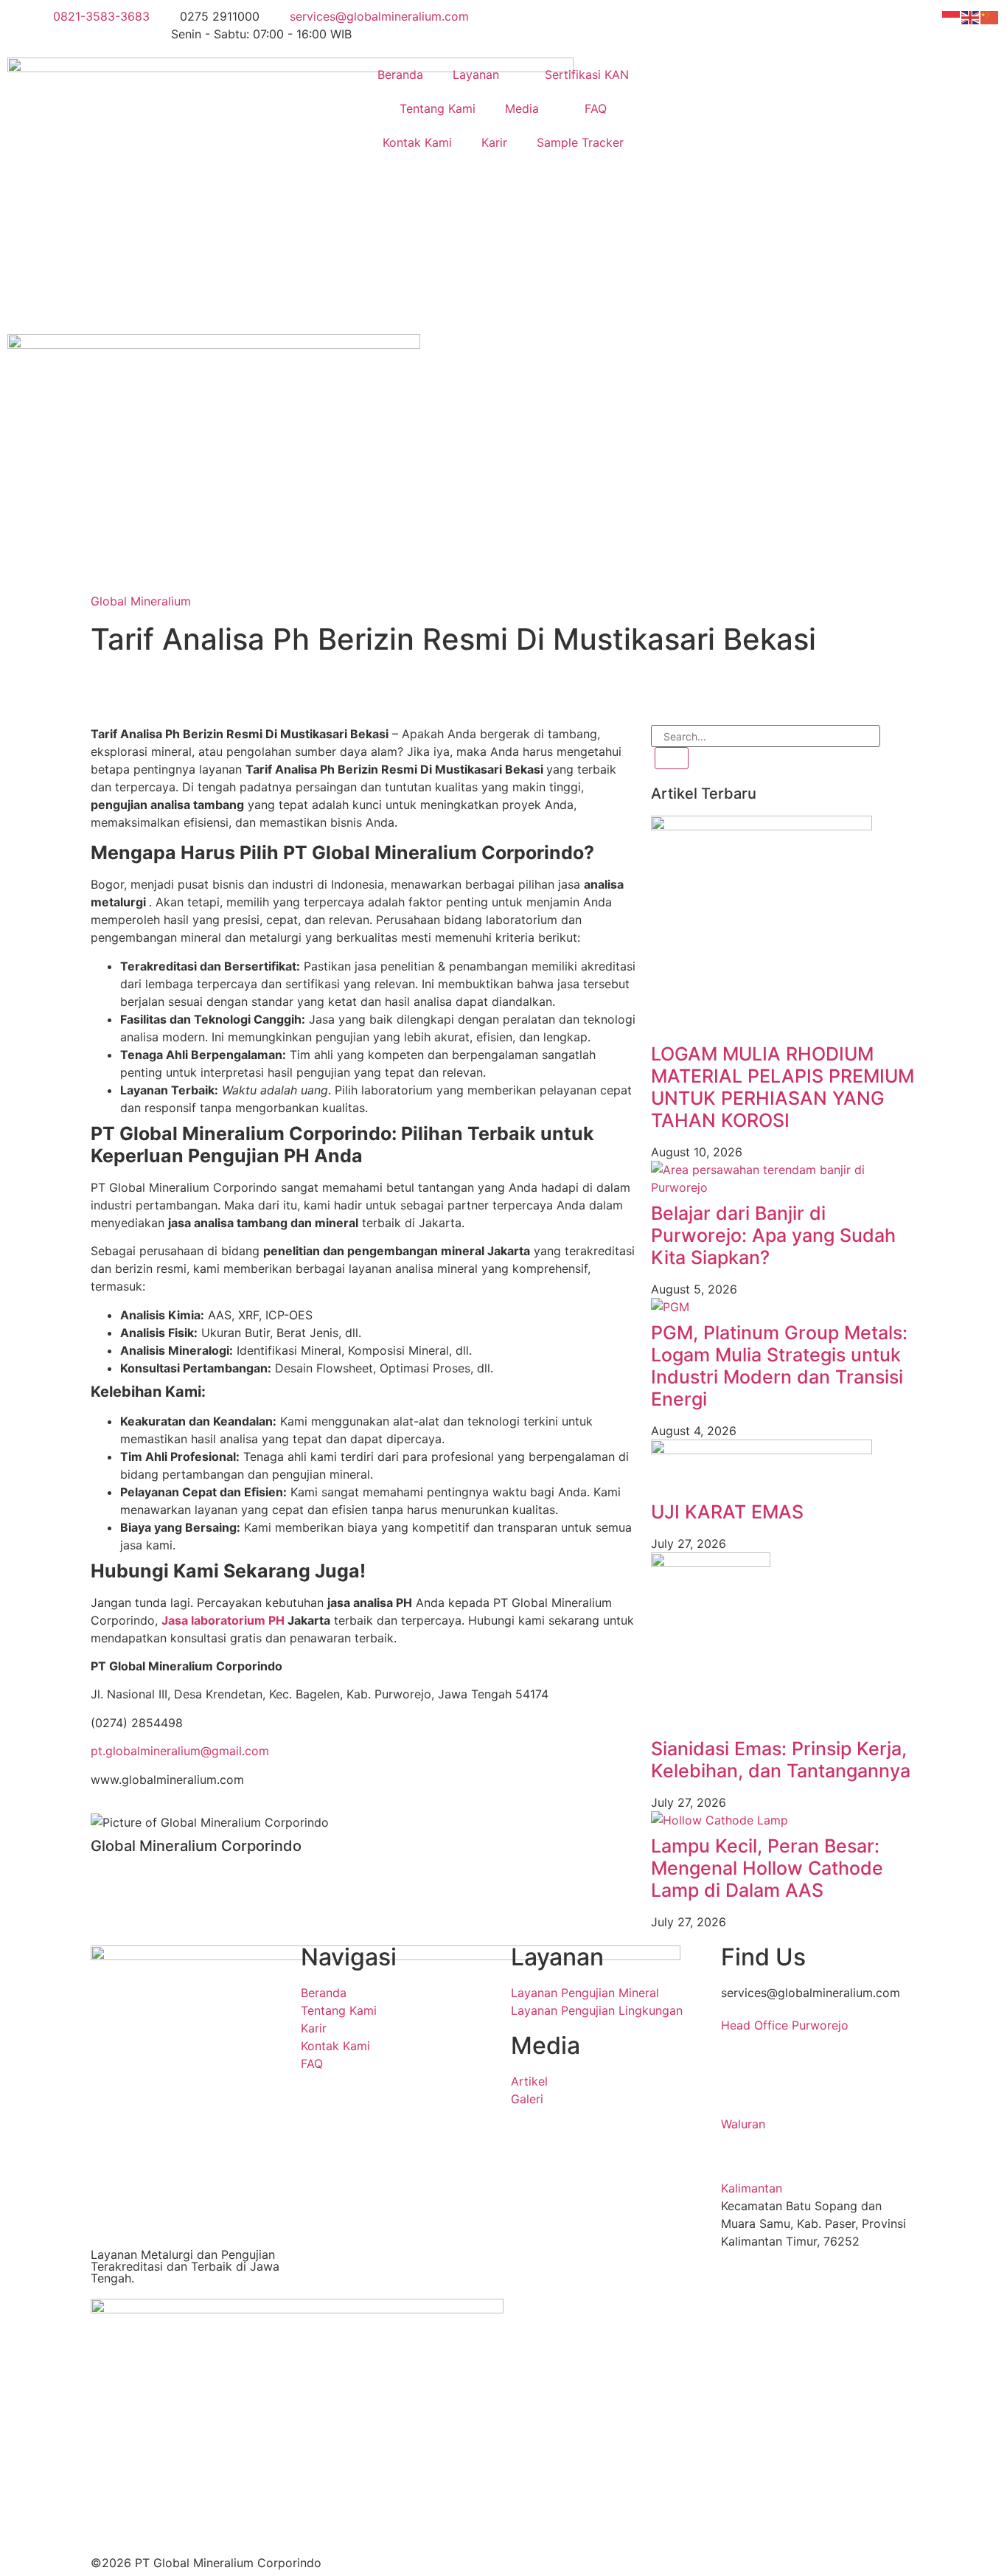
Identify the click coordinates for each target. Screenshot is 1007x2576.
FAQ (596, 108)
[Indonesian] (952, 16)
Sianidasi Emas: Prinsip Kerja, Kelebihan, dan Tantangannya (781, 1760)
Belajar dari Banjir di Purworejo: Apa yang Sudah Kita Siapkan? (773, 1235)
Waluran (743, 2124)
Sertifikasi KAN (587, 74)
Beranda (400, 74)
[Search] (672, 758)
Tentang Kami (438, 108)
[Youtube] (190, 687)
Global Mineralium (141, 601)
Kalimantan (752, 2188)
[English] (971, 16)
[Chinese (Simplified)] (990, 16)
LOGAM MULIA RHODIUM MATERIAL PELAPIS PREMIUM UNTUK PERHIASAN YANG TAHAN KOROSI (783, 1087)
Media (522, 108)
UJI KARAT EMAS (727, 1512)
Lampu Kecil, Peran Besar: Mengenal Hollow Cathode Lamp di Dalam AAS (767, 1868)
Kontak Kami (417, 142)
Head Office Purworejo (785, 2025)
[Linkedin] (109, 687)
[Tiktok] (231, 687)
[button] (819, 2025)
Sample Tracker (580, 142)
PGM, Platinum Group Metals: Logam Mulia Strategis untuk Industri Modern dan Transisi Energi (779, 1366)
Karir (494, 142)
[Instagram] (150, 687)
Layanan (476, 74)
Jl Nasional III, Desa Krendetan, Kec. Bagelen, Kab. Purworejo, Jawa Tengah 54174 (807, 2078)
